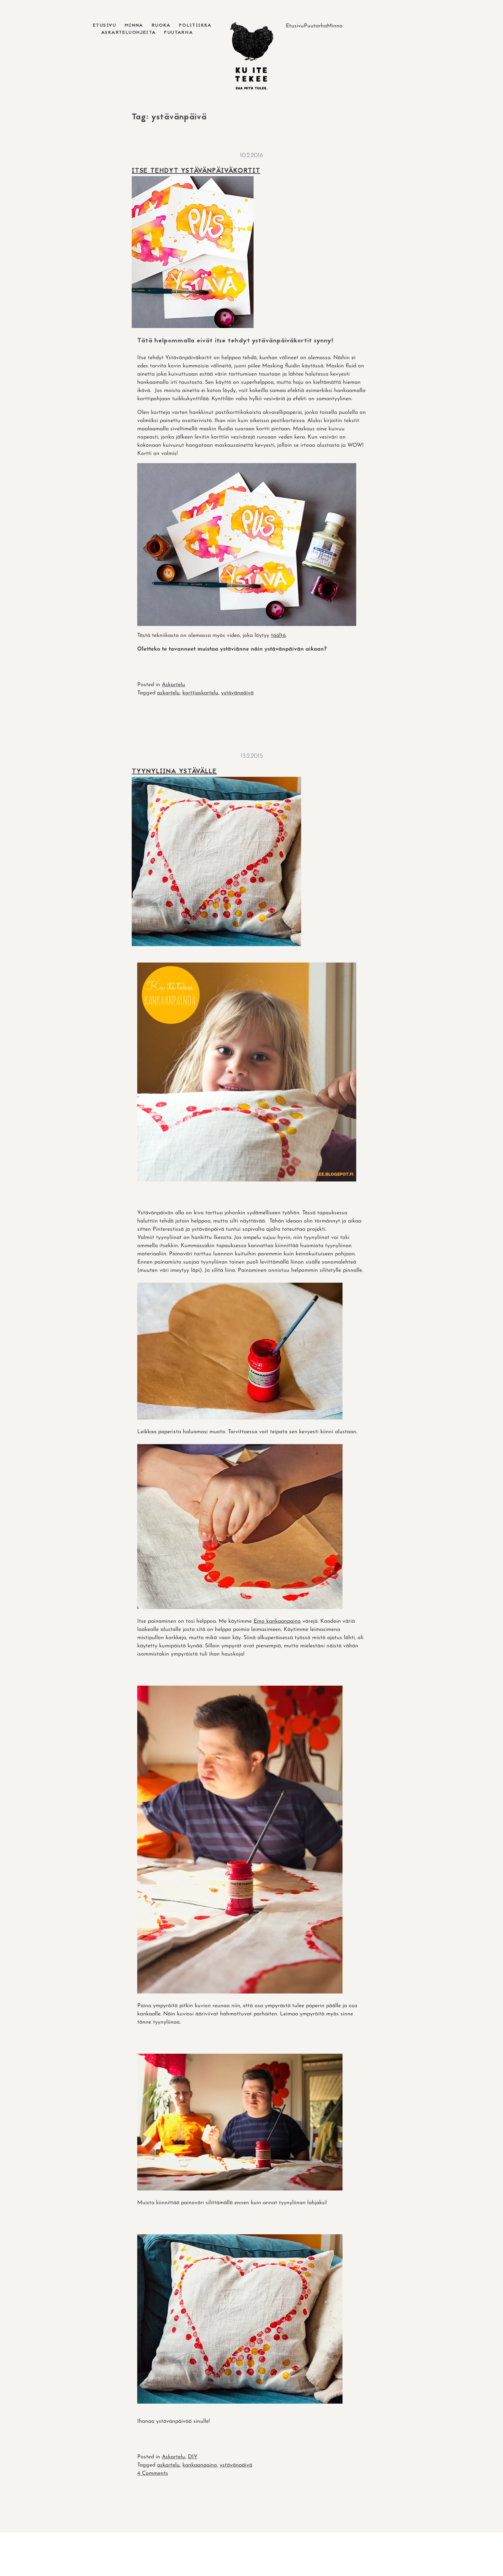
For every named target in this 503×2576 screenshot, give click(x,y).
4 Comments (153, 2473)
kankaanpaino (200, 2465)
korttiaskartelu (200, 693)
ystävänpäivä (237, 693)
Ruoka (161, 25)
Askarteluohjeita (128, 33)
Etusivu (105, 25)
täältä (278, 636)
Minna (134, 25)
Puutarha (178, 33)
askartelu (168, 693)
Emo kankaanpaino (277, 1621)
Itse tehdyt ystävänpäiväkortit (196, 171)
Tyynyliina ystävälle (174, 772)
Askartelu (173, 685)
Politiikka (195, 25)
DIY (193, 2457)
